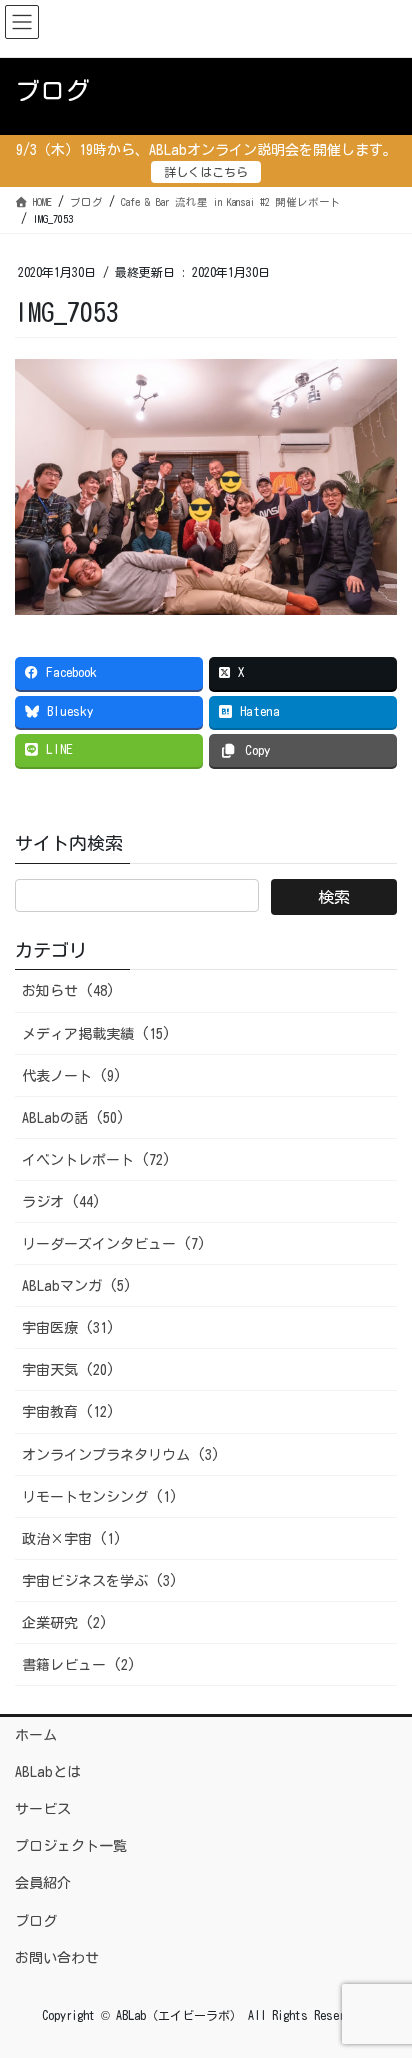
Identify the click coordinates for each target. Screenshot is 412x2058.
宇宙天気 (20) (68, 1370)
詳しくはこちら (206, 172)
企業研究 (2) (65, 1623)
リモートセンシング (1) (100, 1497)
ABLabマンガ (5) (77, 1286)
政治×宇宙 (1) (72, 1539)
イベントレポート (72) (96, 1160)
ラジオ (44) (61, 1202)
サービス (43, 1809)
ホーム (36, 1735)
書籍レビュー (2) (79, 1665)
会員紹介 (43, 1883)
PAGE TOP (379, 1978)
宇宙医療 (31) (68, 1328)
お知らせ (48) (68, 991)
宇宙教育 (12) (68, 1412)
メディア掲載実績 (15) (96, 1034)
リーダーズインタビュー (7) (114, 1244)
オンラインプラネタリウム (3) (121, 1455)
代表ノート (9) (72, 1076)
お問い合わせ (57, 1958)
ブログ (36, 1921)
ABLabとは (48, 1772)
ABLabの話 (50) (73, 1118)
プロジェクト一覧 (71, 1846)
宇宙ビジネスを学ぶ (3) (100, 1581)
